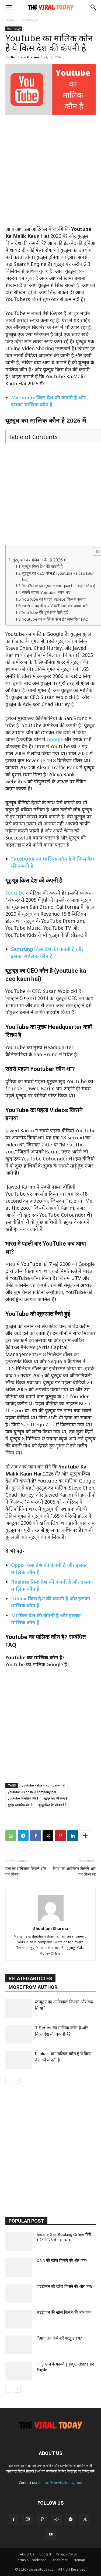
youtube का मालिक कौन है (23, 1798)
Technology (29, 20)
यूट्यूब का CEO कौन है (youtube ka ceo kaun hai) (58, 576)
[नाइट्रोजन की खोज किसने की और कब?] (19, 2319)
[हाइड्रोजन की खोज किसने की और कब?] (19, 2293)
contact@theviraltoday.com (60, 2483)
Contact (45, 2554)
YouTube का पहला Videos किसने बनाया (54, 599)
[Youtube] (51, 2534)
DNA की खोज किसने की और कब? (62, 2260)
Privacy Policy (67, 2554)
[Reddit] (56, 2520)
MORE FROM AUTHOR (33, 1987)
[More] (85, 1836)
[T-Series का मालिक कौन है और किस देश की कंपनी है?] (19, 2034)
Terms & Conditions (31, 2560)
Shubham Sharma (25, 57)
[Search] (93, 7)
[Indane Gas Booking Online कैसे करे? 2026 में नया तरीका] (19, 2241)
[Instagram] (28, 2519)
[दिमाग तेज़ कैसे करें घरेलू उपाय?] (19, 2345)
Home (10, 20)
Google (54, 739)
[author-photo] (51, 1921)
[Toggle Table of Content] (95, 551)
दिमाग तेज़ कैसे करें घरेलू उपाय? (59, 2338)
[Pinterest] (60, 1836)
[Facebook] (36, 1836)
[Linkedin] (73, 1836)
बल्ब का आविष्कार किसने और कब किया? (26, 1871)
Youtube (16, 893)
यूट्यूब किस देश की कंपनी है (42, 566)
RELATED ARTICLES (30, 1978)
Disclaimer (60, 2560)
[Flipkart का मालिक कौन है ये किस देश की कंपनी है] (19, 2060)
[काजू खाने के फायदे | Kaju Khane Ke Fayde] (19, 2371)
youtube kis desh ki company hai (32, 1792)
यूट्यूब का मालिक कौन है (20, 1805)
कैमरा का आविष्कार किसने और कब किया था (74, 1871)
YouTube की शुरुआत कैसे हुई (45, 612)
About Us (27, 2554)
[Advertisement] (50, 173)
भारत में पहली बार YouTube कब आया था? (55, 605)
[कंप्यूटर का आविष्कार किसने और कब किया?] (19, 2008)
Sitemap (79, 2560)
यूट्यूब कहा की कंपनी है (56, 1798)
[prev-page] (9, 2080)
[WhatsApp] (11, 1836)
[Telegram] (23, 1836)
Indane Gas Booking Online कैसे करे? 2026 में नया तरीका (64, 2237)
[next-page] (17, 2080)
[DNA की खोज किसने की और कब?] (19, 2267)
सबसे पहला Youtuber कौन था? (46, 592)
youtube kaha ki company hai (43, 1785)
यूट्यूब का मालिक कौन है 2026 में (39, 560)
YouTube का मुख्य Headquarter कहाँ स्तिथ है (59, 586)
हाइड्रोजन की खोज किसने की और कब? (65, 2286)
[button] (9, 7)
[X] (48, 1836)
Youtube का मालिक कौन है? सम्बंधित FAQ (55, 619)
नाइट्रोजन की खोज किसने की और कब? (65, 2312)
